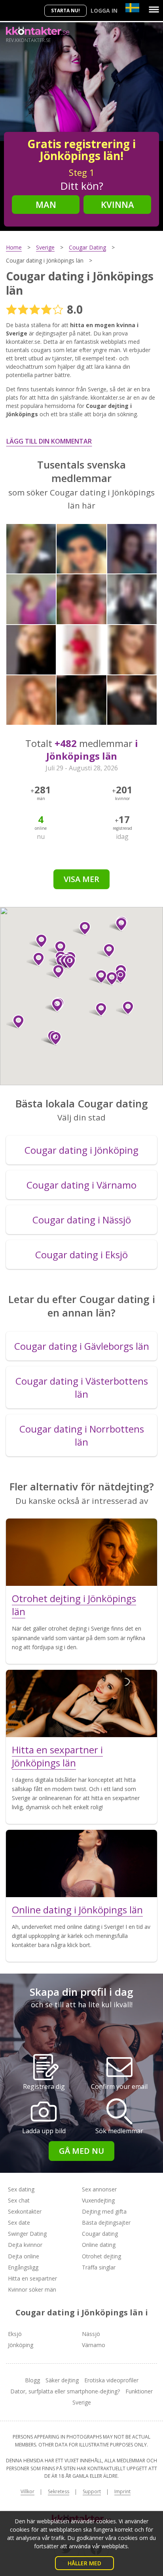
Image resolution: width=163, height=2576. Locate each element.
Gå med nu (81, 2151)
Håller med (84, 2563)
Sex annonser (99, 2189)
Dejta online (24, 2256)
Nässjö (91, 2334)
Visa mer (81, 879)
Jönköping (21, 2345)
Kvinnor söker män (32, 2289)
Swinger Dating (27, 2234)
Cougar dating (100, 2234)
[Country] (132, 8)
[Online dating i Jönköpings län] (81, 1863)
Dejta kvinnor (25, 2245)
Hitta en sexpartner (32, 2278)
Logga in (104, 10)
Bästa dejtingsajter (106, 2223)
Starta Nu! (65, 10)
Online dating (99, 2245)
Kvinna (118, 204)
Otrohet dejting (101, 2256)
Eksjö (15, 2334)
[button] (15, 1022)
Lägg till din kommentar (49, 441)
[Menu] (154, 10)
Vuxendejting (98, 2200)
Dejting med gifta (104, 2211)
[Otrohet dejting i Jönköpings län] (81, 1552)
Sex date (19, 2223)
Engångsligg (23, 2267)
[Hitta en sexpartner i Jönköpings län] (81, 1703)
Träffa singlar (99, 2267)
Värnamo (94, 2345)
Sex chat (19, 2200)
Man (46, 204)
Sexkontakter (25, 2211)
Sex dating (21, 2189)
